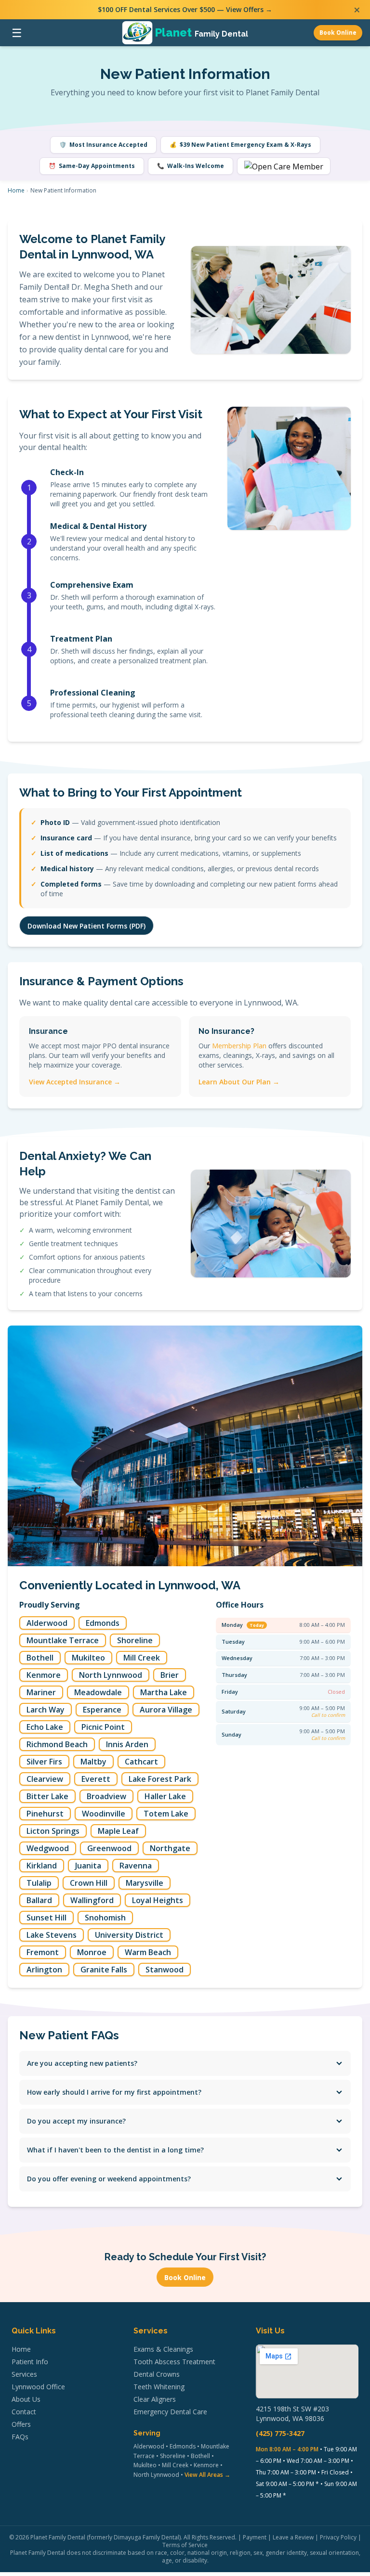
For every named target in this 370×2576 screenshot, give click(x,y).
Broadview (106, 1796)
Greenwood (109, 1848)
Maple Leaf (118, 1831)
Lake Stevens (52, 1935)
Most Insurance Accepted (103, 145)
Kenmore (44, 1675)
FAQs (20, 2437)
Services (24, 2374)
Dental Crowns (157, 2374)
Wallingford (92, 1900)
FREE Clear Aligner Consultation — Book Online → (185, 9)
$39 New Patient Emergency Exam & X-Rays (240, 145)
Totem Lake (166, 1814)
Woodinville (104, 1814)
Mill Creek (142, 1658)
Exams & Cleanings (163, 2349)
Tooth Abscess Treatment (174, 2362)
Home (16, 190)
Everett (96, 1779)
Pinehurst (45, 1814)
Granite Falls (104, 1970)
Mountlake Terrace (63, 1640)
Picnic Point (103, 1727)
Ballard (39, 1900)
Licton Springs (53, 1831)
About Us (26, 2399)
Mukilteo (88, 1658)
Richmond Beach (57, 1744)
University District (129, 1935)
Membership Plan (239, 1046)
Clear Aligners (155, 2399)
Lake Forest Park (160, 1779)
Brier (170, 1675)
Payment (255, 2537)
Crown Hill (89, 1883)
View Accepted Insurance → (75, 1082)
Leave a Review (293, 2537)
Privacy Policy (338, 2537)
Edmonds (103, 1623)
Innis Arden (127, 1744)
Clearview (45, 1779)
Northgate (170, 1848)
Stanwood (165, 1970)
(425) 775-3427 (280, 2433)
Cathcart (141, 1762)
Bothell (40, 1658)
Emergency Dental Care (170, 2412)
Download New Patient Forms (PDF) (86, 926)
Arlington (44, 1970)
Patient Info (30, 2362)
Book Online (338, 32)
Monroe (92, 1952)
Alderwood (47, 1623)
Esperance (102, 1710)
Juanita (88, 1866)
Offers (21, 2424)
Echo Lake (45, 1727)
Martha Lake (164, 1692)
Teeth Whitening (159, 2387)
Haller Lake (165, 1796)
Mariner (41, 1692)
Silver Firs (44, 1762)
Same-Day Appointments (92, 166)
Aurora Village (166, 1710)
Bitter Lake (47, 1796)
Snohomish (105, 1918)
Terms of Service (185, 2545)
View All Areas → (207, 2475)
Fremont (43, 1952)
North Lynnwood (111, 1675)
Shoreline (135, 1640)
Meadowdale (98, 1692)
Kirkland (42, 1866)
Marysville (145, 1883)
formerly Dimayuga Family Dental (134, 2537)
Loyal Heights (158, 1900)
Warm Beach (148, 1952)
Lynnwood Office (38, 2387)
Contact (24, 2412)
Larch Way (46, 1710)
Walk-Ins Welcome (191, 166)
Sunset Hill (46, 1918)
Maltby (93, 1762)
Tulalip (39, 1883)
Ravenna (136, 1866)
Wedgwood (48, 1848)
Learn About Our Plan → (239, 1082)
